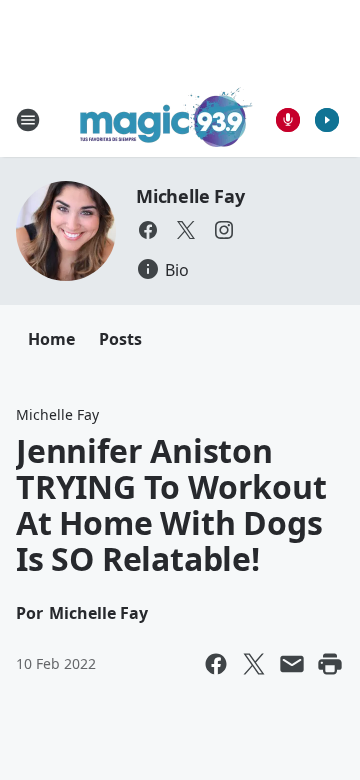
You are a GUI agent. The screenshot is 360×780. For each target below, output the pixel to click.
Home (51, 339)
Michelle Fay (190, 196)
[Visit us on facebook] (148, 230)
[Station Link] (166, 119)
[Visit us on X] (186, 230)
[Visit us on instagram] (224, 230)
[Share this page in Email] (292, 664)
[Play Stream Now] (327, 120)
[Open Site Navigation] (28, 120)
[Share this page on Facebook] (216, 664)
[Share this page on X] (254, 664)
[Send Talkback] (288, 120)
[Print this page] (330, 664)
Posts (120, 339)
